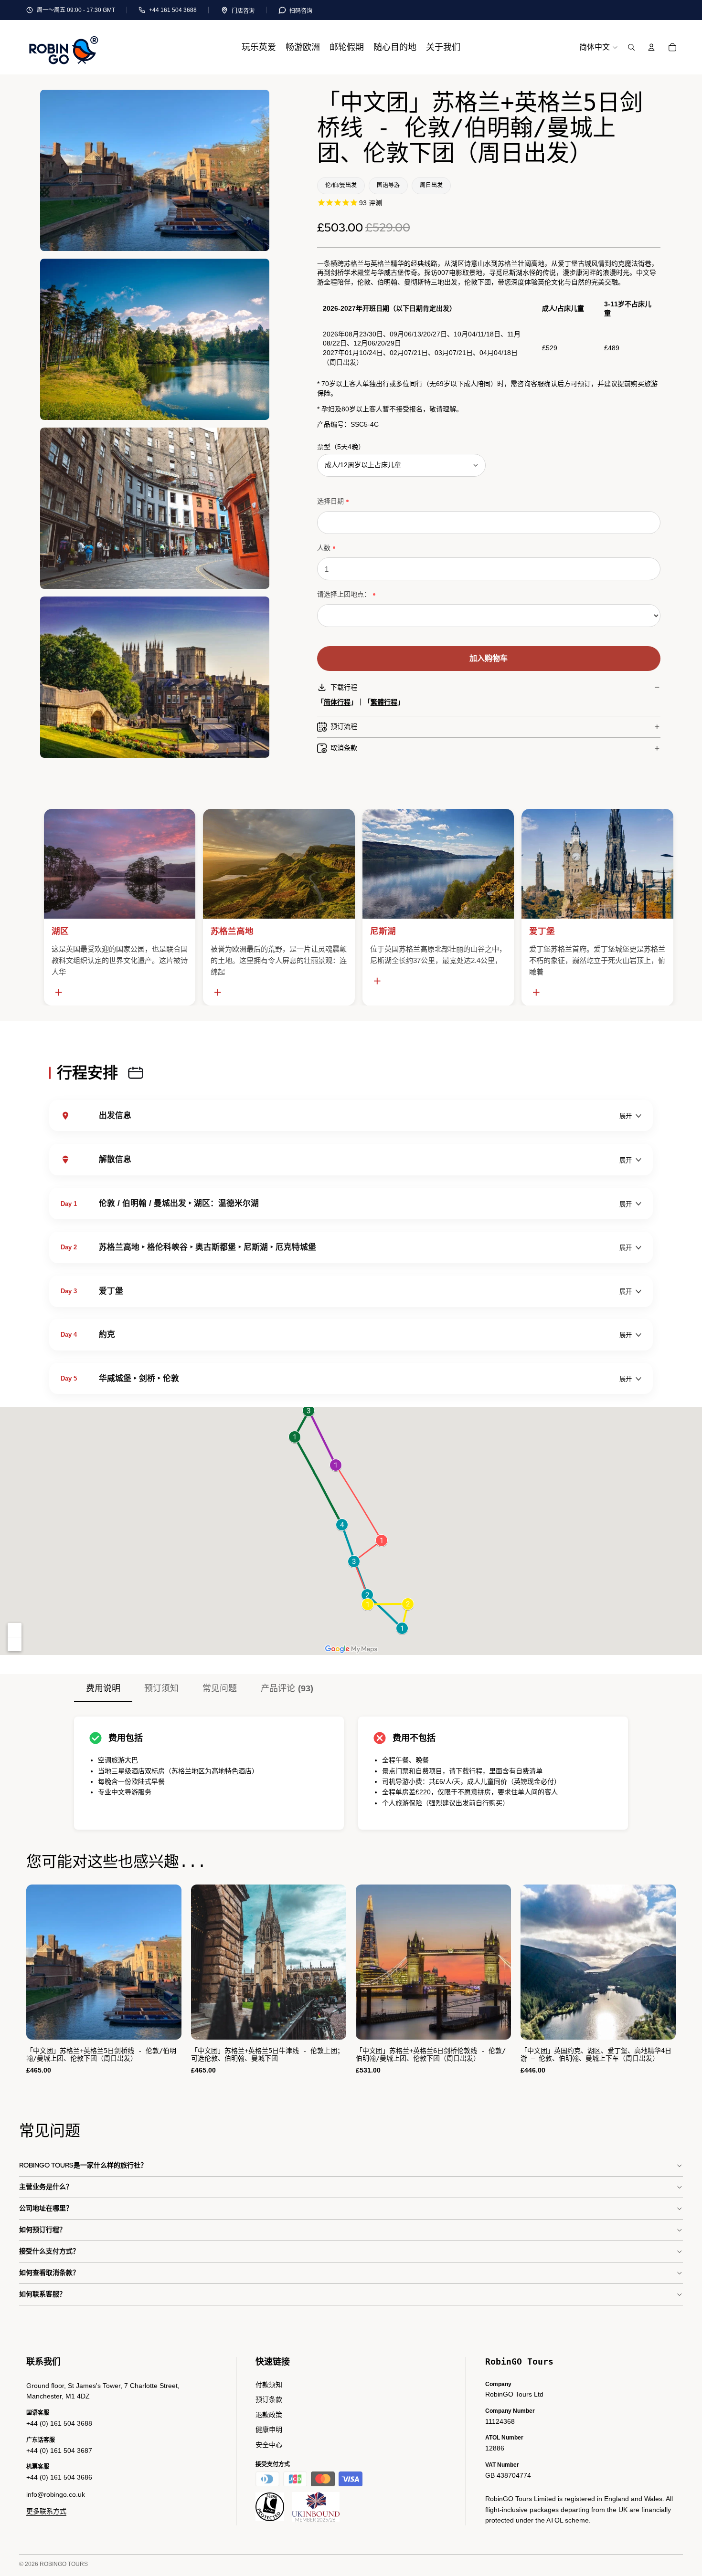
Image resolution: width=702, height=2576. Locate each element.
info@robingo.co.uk (56, 2494)
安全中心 (269, 2445)
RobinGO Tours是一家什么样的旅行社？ (83, 2165)
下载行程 (344, 687)
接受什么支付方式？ (49, 2251)
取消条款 (344, 748)
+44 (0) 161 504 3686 (59, 2477)
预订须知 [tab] (161, 1688)
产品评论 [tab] (287, 1688)
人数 (324, 548)
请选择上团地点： (344, 594)
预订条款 (269, 2399)
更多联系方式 (46, 2511)
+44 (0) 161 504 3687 (59, 2450)
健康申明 (269, 2429)
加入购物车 (489, 658)
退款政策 (269, 2415)
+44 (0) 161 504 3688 (59, 2423)
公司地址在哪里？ (46, 2208)
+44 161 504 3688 (173, 10)
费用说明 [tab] (103, 1688)
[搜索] (631, 47)
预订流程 (344, 726)
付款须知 (269, 2385)
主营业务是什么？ (46, 2187)
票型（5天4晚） (341, 447)
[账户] (651, 47)
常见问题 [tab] (220, 1688)
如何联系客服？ (43, 2294)
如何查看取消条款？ (49, 2272)
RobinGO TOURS (64, 2564)
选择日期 (330, 501)
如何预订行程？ (43, 2230)
